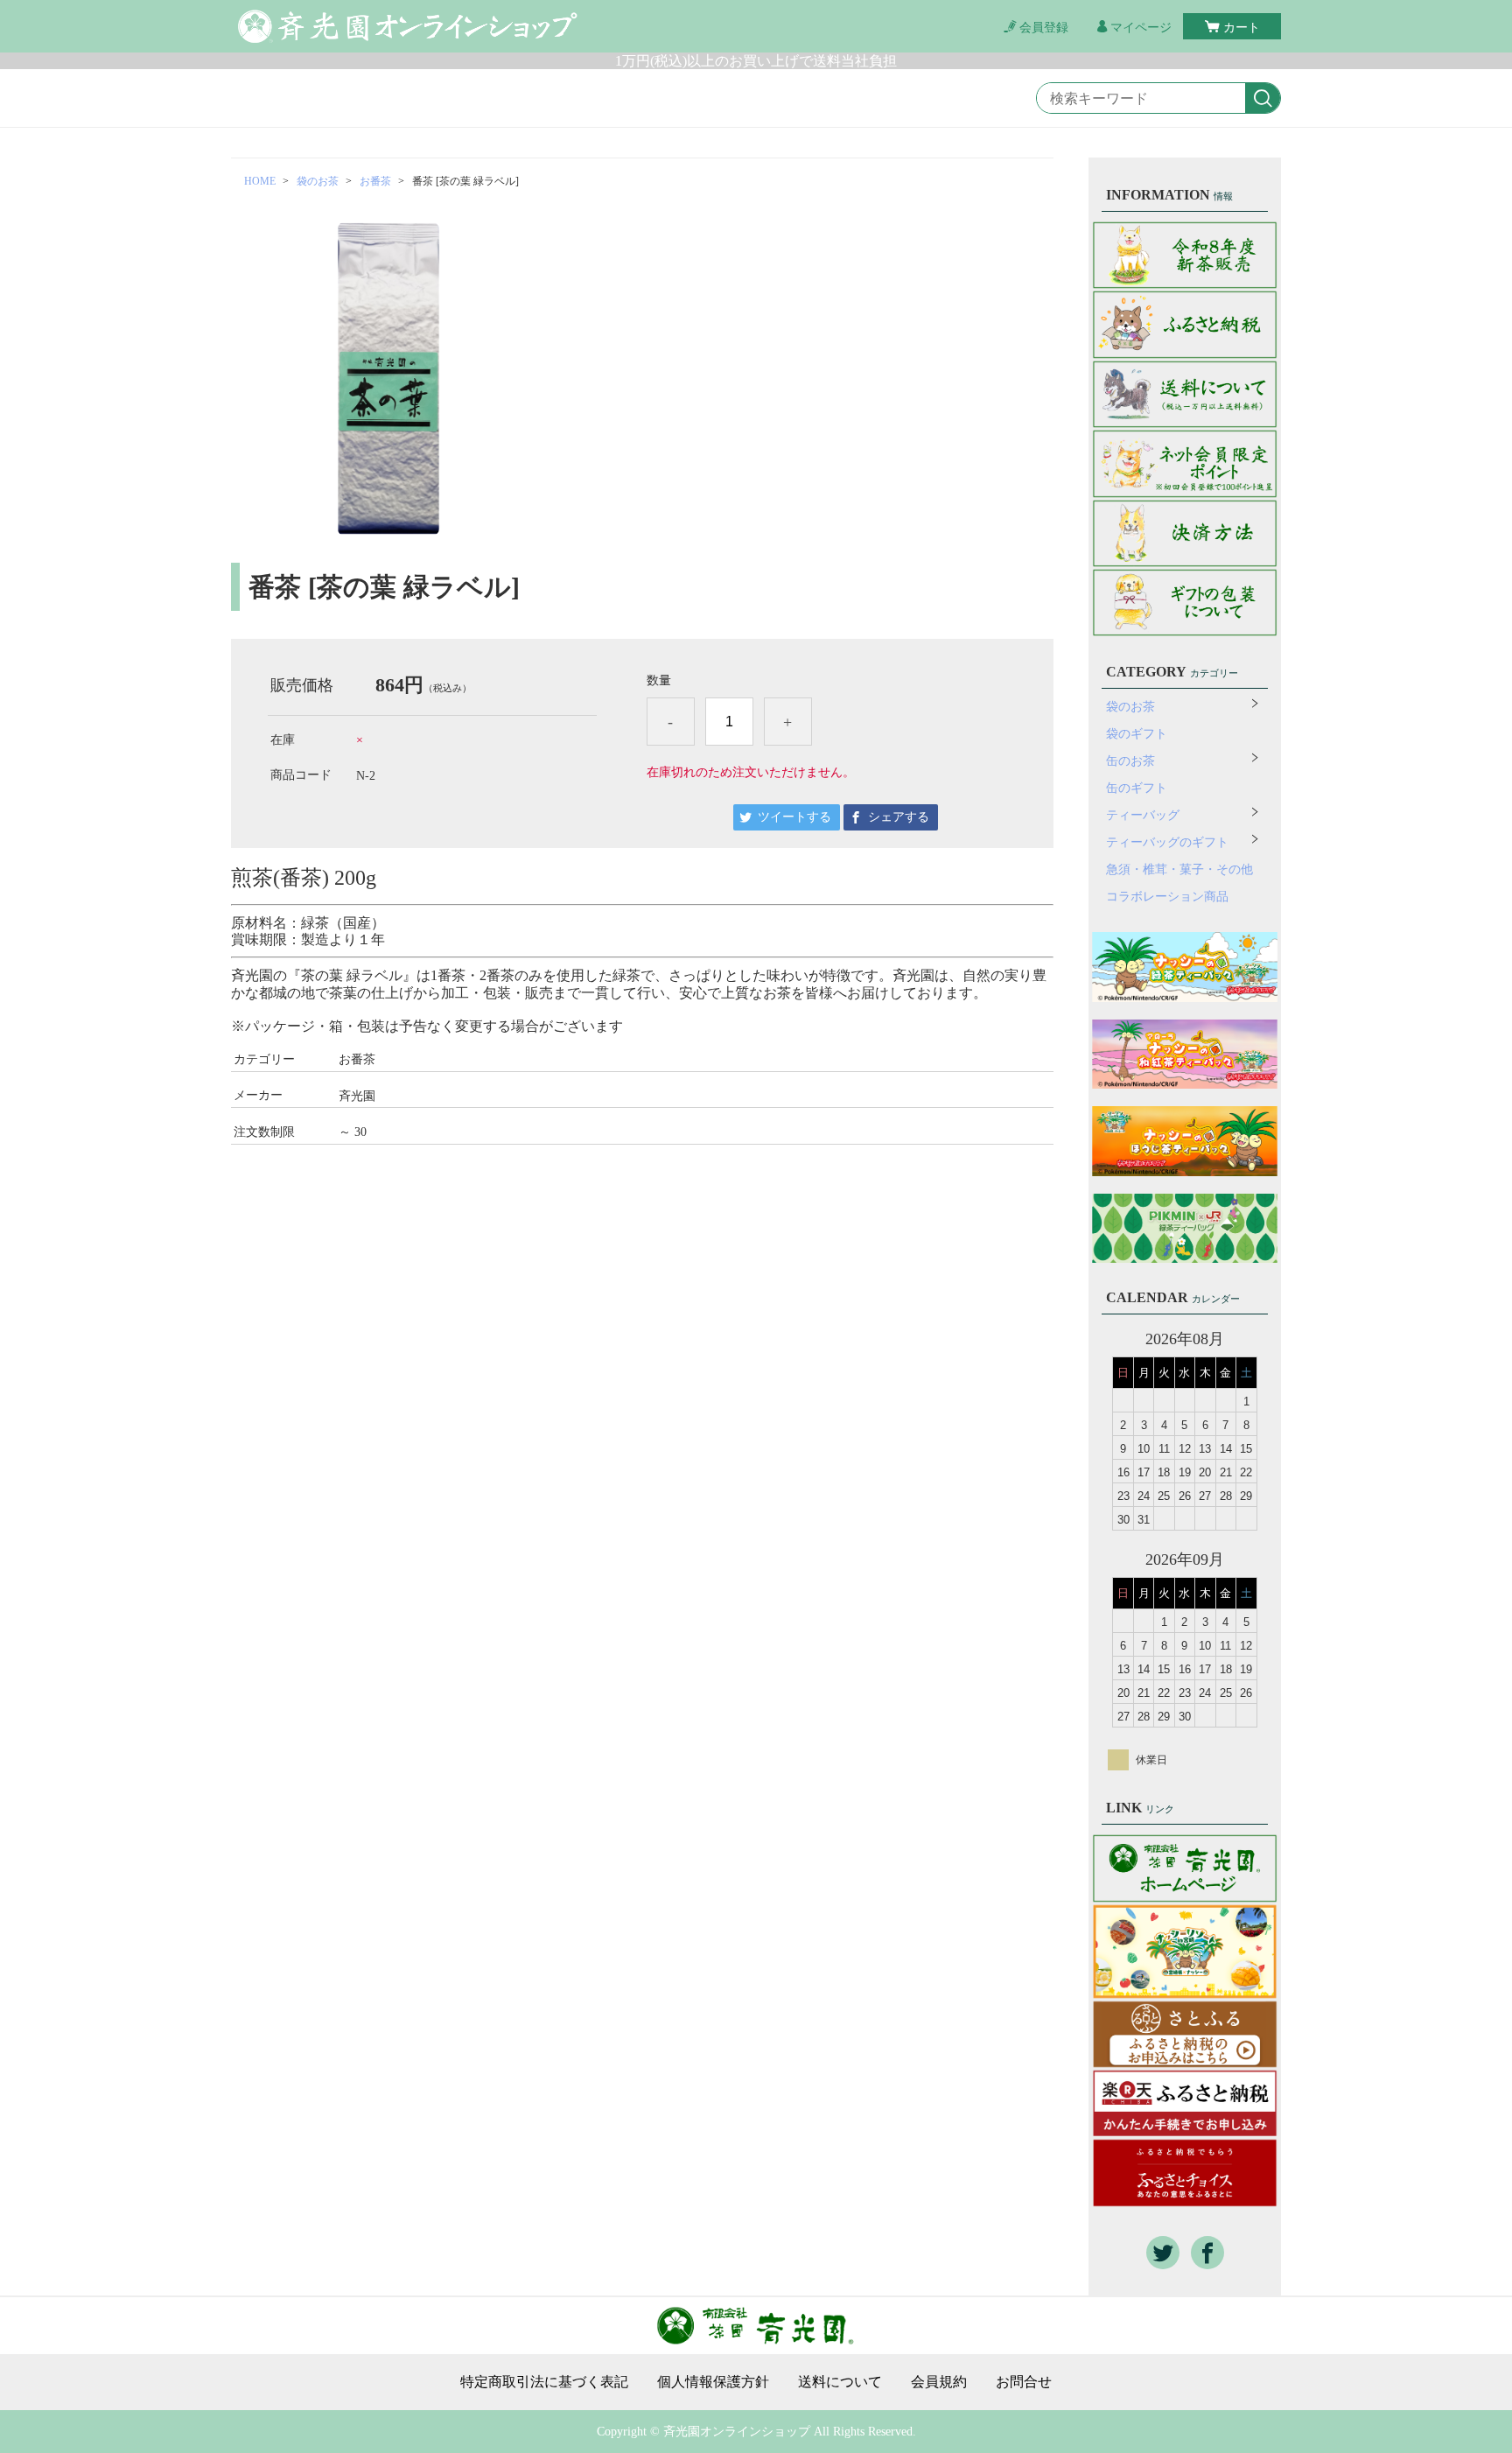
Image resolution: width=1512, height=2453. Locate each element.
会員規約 (939, 2382)
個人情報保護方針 (713, 2382)
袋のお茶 (318, 181)
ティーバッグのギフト (1167, 842)
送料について (840, 2382)
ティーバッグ (1143, 815)
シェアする (899, 817)
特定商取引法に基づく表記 (544, 2382)
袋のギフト (1137, 734)
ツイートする (794, 817)
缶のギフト (1137, 788)
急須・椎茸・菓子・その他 (1179, 869)
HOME (260, 181)
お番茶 (375, 181)
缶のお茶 (1130, 761)
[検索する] (1263, 99)
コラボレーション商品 (1167, 897)
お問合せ (1024, 2382)
